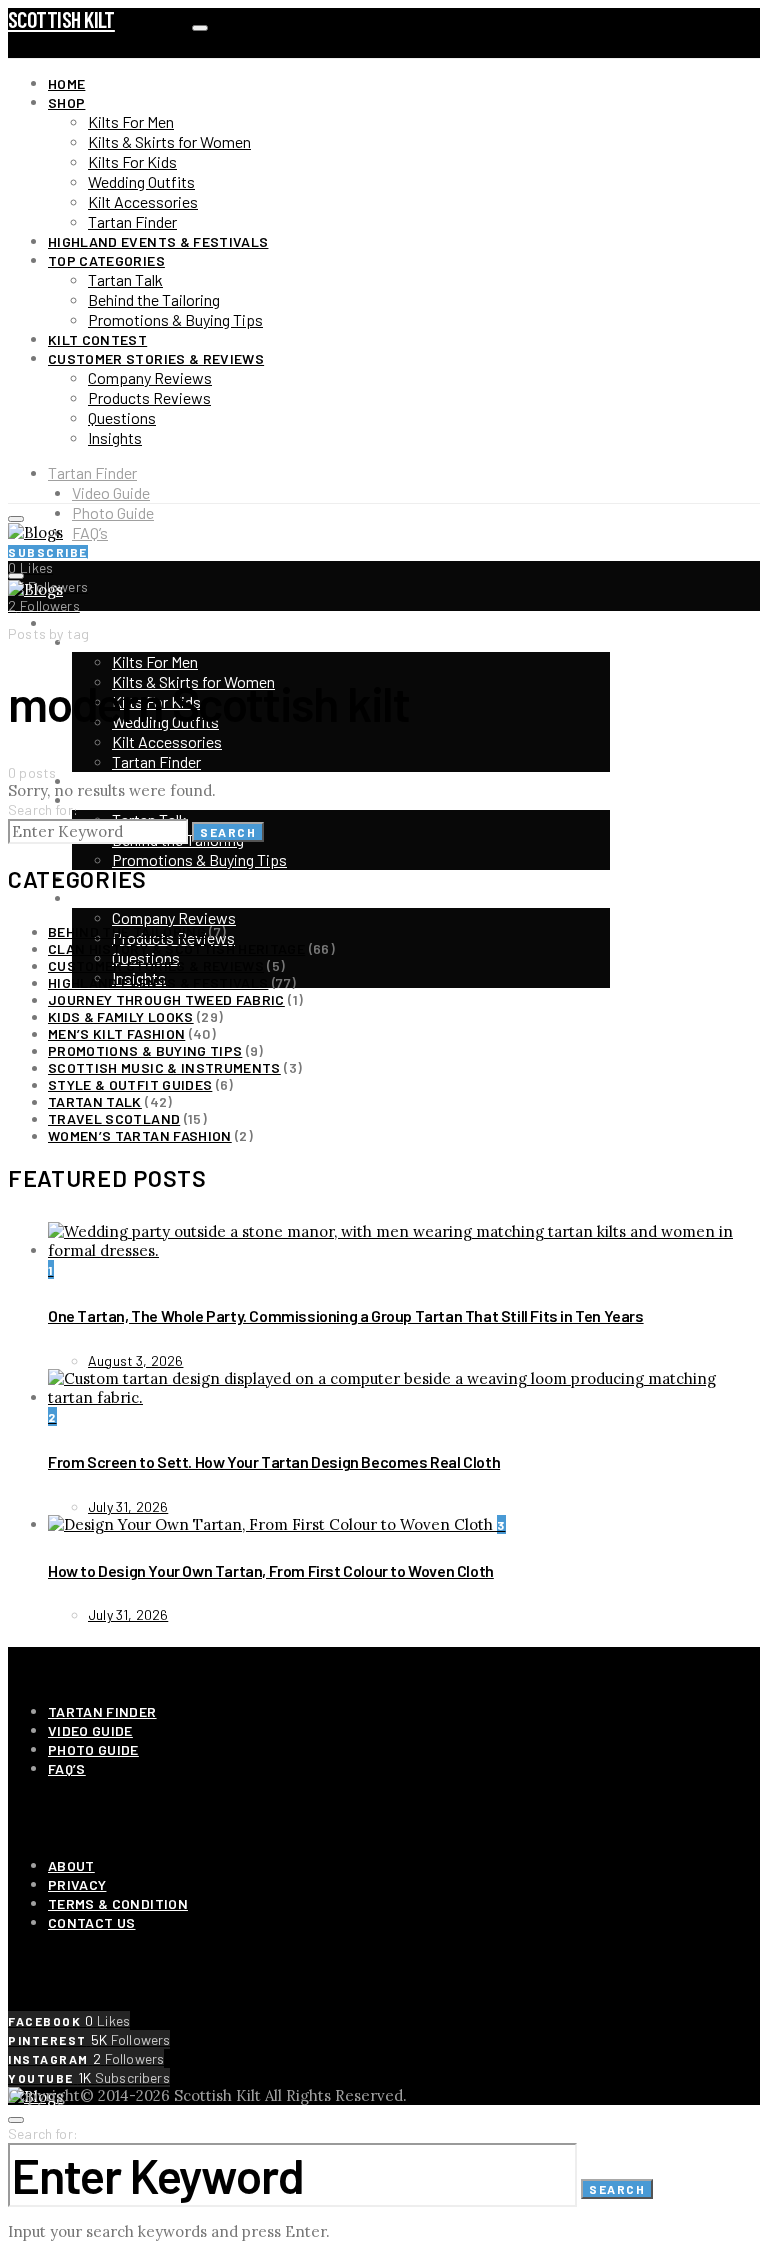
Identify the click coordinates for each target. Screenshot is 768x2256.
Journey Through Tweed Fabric (166, 999)
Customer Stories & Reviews (156, 358)
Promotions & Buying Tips (175, 319)
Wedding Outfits (141, 181)
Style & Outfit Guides (130, 1084)
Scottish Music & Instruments (164, 1067)
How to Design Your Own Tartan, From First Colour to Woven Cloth (271, 1570)
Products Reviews (149, 397)
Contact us (92, 1922)
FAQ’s (90, 532)
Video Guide (111, 492)
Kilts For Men (131, 121)
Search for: (43, 809)
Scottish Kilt (61, 19)
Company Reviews (150, 377)
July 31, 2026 (128, 1506)
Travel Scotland (114, 1118)
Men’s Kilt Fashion (116, 1033)
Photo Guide (113, 512)
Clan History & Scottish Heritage (176, 948)
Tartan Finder (132, 221)
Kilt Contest (97, 339)
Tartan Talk (125, 279)
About (71, 1865)
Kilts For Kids (132, 161)
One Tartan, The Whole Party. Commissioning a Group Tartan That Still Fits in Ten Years (346, 1315)
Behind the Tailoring (154, 299)
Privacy (77, 1884)
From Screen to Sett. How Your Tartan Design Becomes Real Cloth (274, 1461)
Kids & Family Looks (121, 1016)
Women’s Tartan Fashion (140, 1135)
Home (66, 83)
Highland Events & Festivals (158, 241)
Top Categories (106, 260)
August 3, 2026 (135, 1360)
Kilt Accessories (143, 201)
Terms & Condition (118, 1903)
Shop (66, 102)
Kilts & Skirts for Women (169, 141)
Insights (115, 437)
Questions (122, 417)
